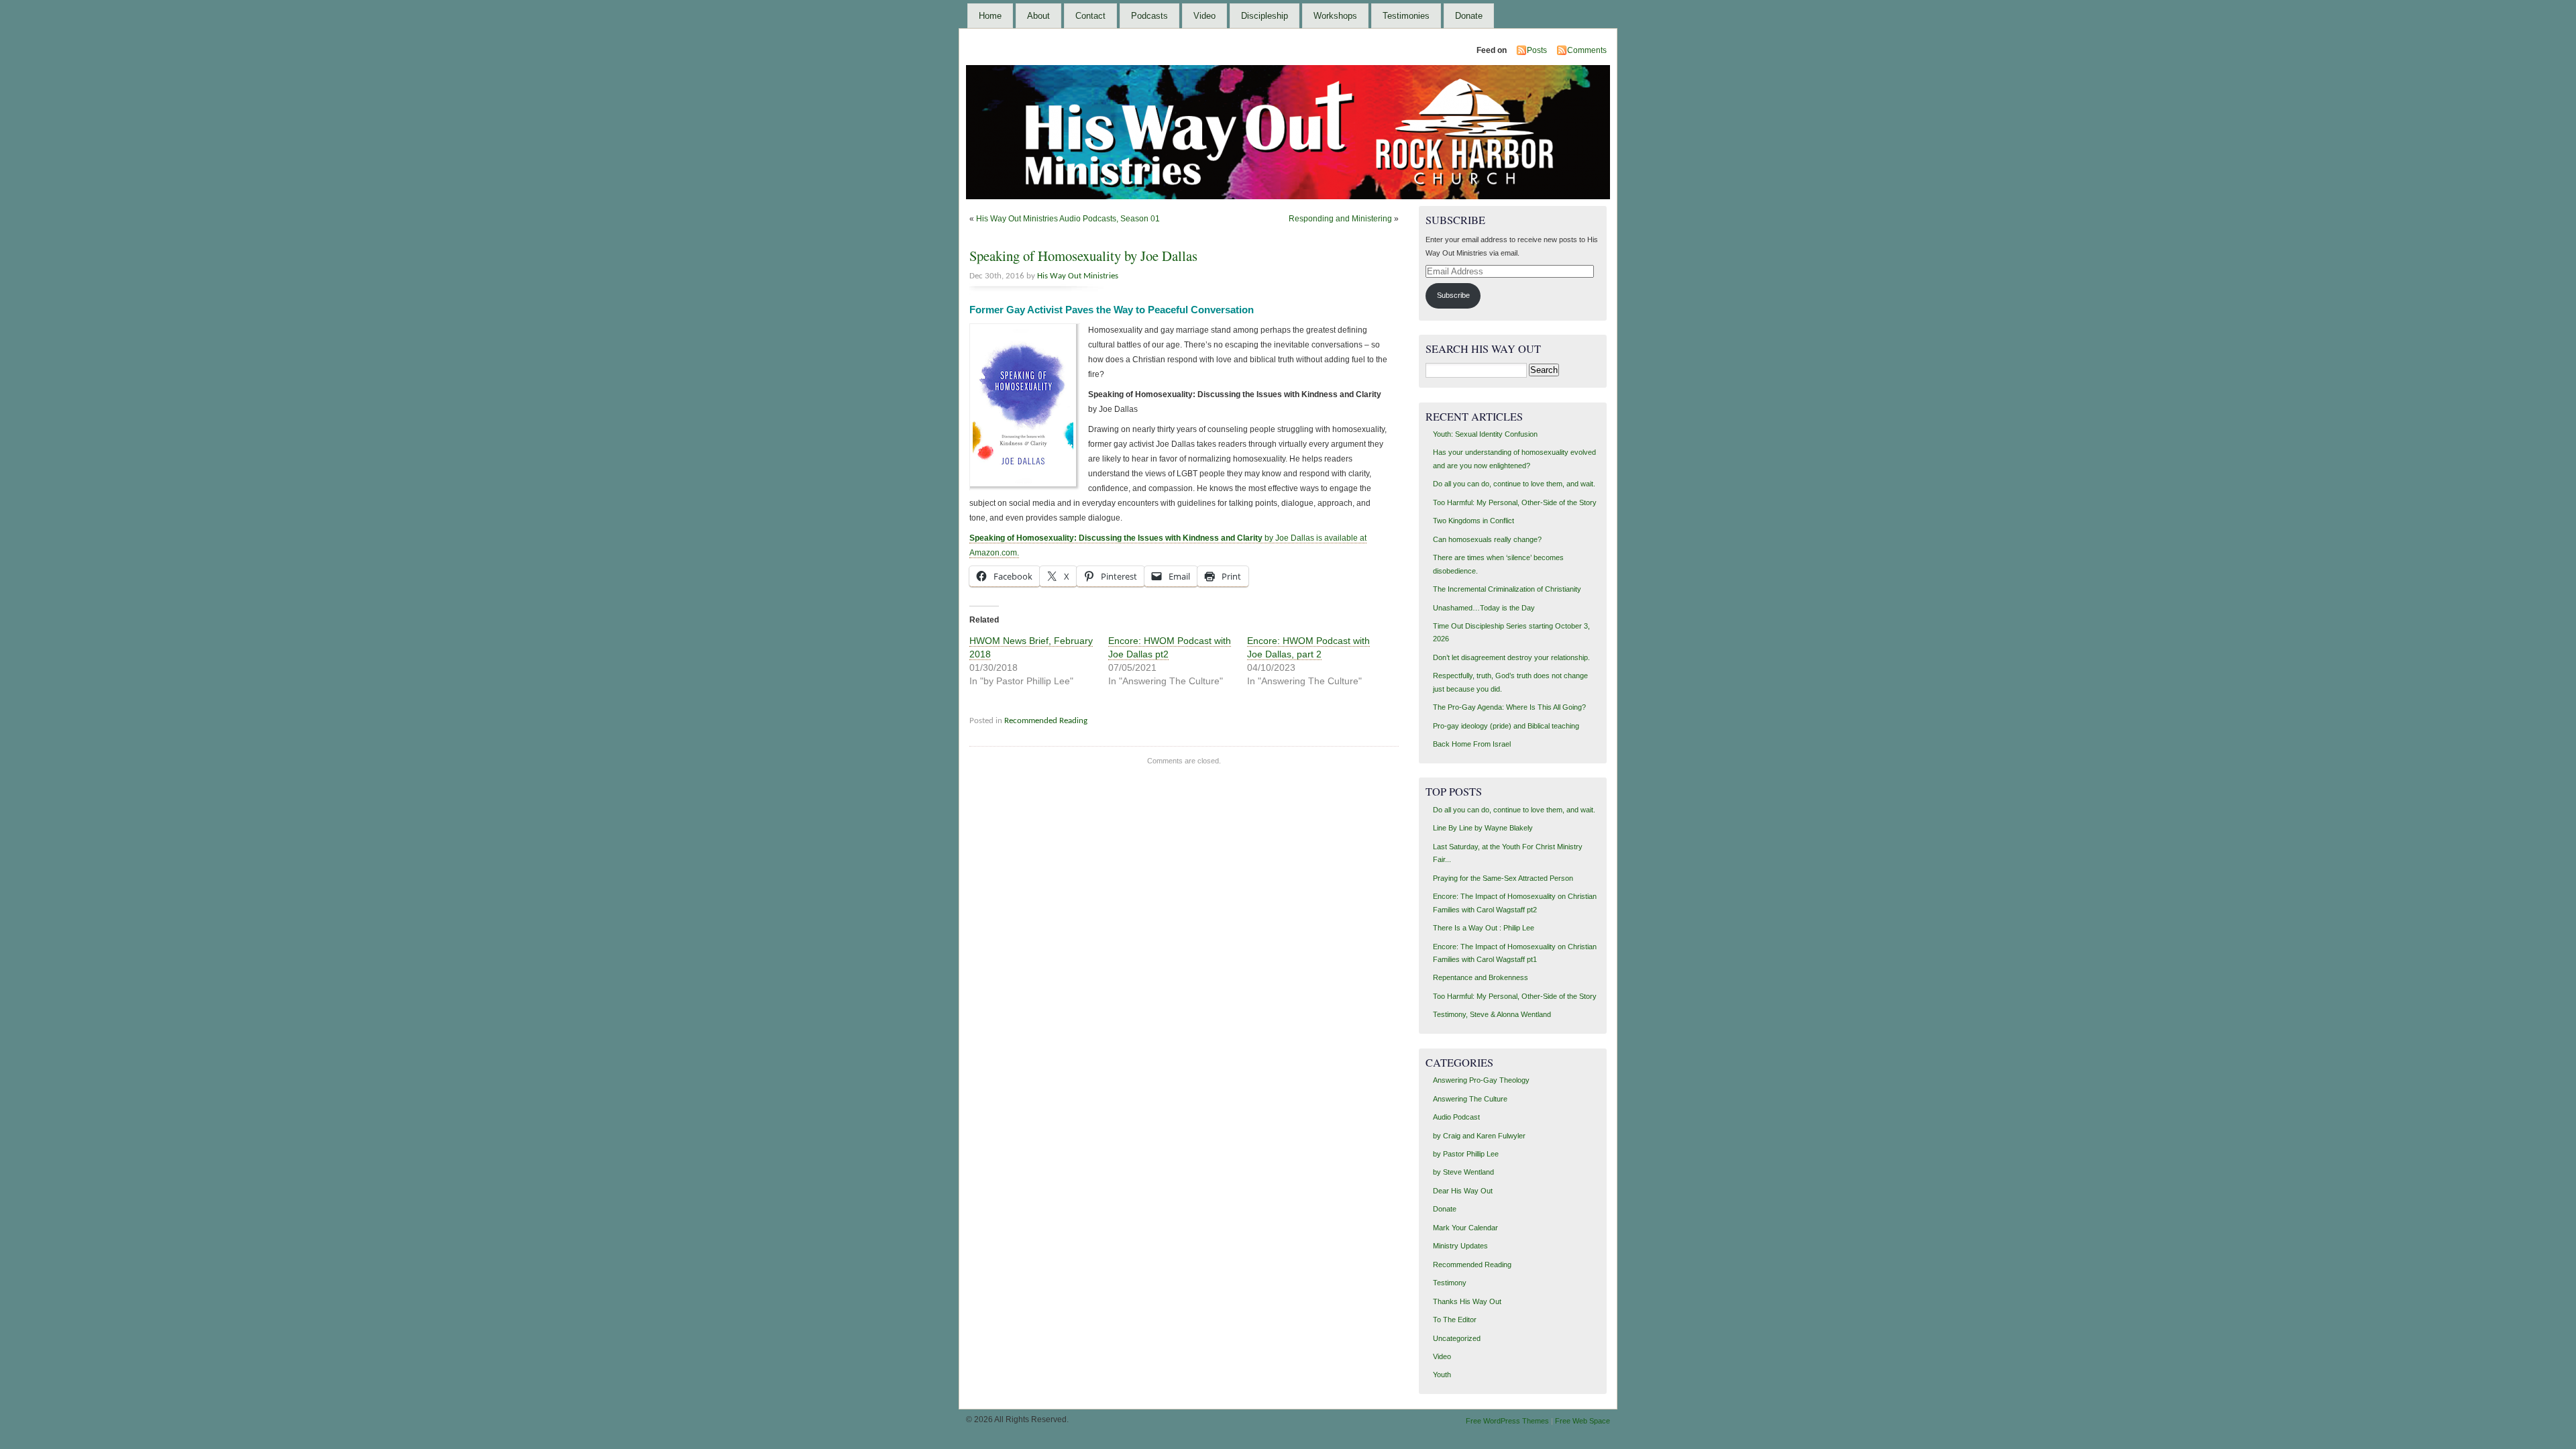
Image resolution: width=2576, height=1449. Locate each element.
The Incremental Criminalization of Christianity (1507, 589)
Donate (1469, 16)
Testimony (1450, 1283)
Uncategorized (1457, 1338)
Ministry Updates (1460, 1246)
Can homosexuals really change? (1487, 539)
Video (1204, 16)
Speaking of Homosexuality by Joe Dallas (1083, 256)
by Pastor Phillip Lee (1466, 1154)
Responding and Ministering (1340, 219)
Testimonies (1406, 16)
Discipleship (1265, 16)
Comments (1587, 50)
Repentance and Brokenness (1481, 977)
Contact (1090, 16)
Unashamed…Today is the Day (1484, 608)
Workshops (1335, 16)
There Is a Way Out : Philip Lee (1484, 928)
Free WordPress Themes (1507, 1421)
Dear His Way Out (1463, 1191)
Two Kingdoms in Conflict (1473, 521)
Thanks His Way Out (1467, 1301)
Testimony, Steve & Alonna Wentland (1492, 1014)
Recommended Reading (1046, 721)
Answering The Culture (1470, 1099)
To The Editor (1455, 1320)
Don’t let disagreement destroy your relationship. (1511, 657)
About (1038, 16)
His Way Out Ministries (1078, 276)
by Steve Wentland (1463, 1172)
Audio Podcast (1456, 1117)
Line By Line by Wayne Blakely (1483, 828)
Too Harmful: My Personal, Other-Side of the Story (1515, 502)
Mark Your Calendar (1465, 1228)
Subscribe (1453, 295)
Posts (1537, 50)
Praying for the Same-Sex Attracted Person (1503, 878)
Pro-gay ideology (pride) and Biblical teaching (1506, 726)
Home (990, 16)
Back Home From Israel (1472, 744)
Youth (1442, 1375)
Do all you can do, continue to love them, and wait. (1514, 484)
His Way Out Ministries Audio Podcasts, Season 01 (1068, 219)
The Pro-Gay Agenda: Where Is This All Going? (1509, 707)
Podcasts (1149, 16)
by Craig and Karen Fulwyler (1479, 1136)
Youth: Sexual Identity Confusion (1485, 434)
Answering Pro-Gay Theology (1481, 1080)
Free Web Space (1582, 1421)
